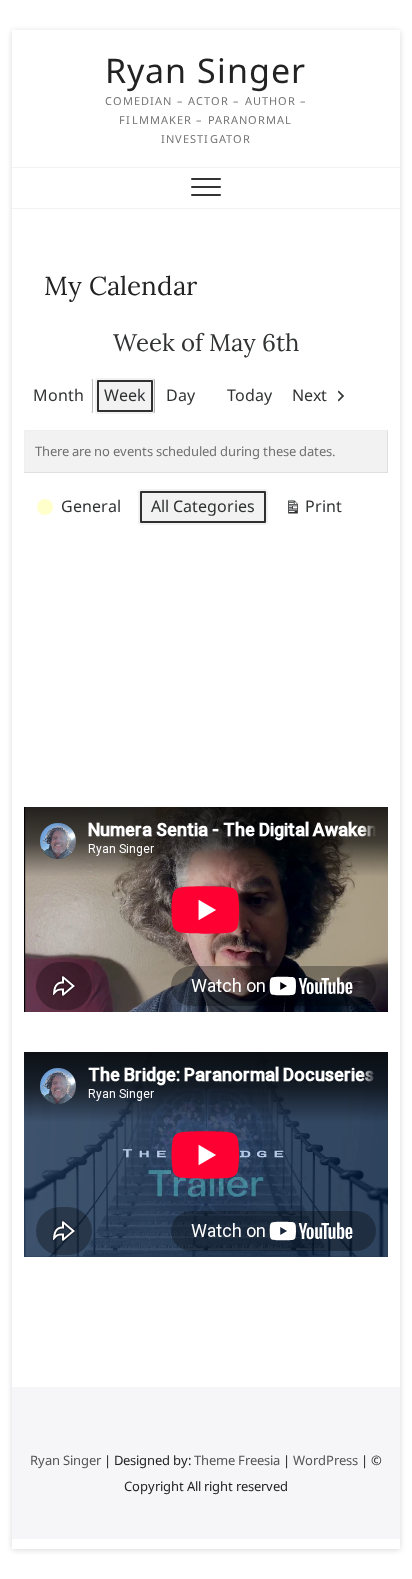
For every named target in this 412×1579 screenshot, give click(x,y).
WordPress (325, 1460)
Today (249, 395)
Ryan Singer (205, 70)
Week (125, 395)
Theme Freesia (237, 1460)
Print (313, 510)
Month (58, 395)
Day (180, 395)
